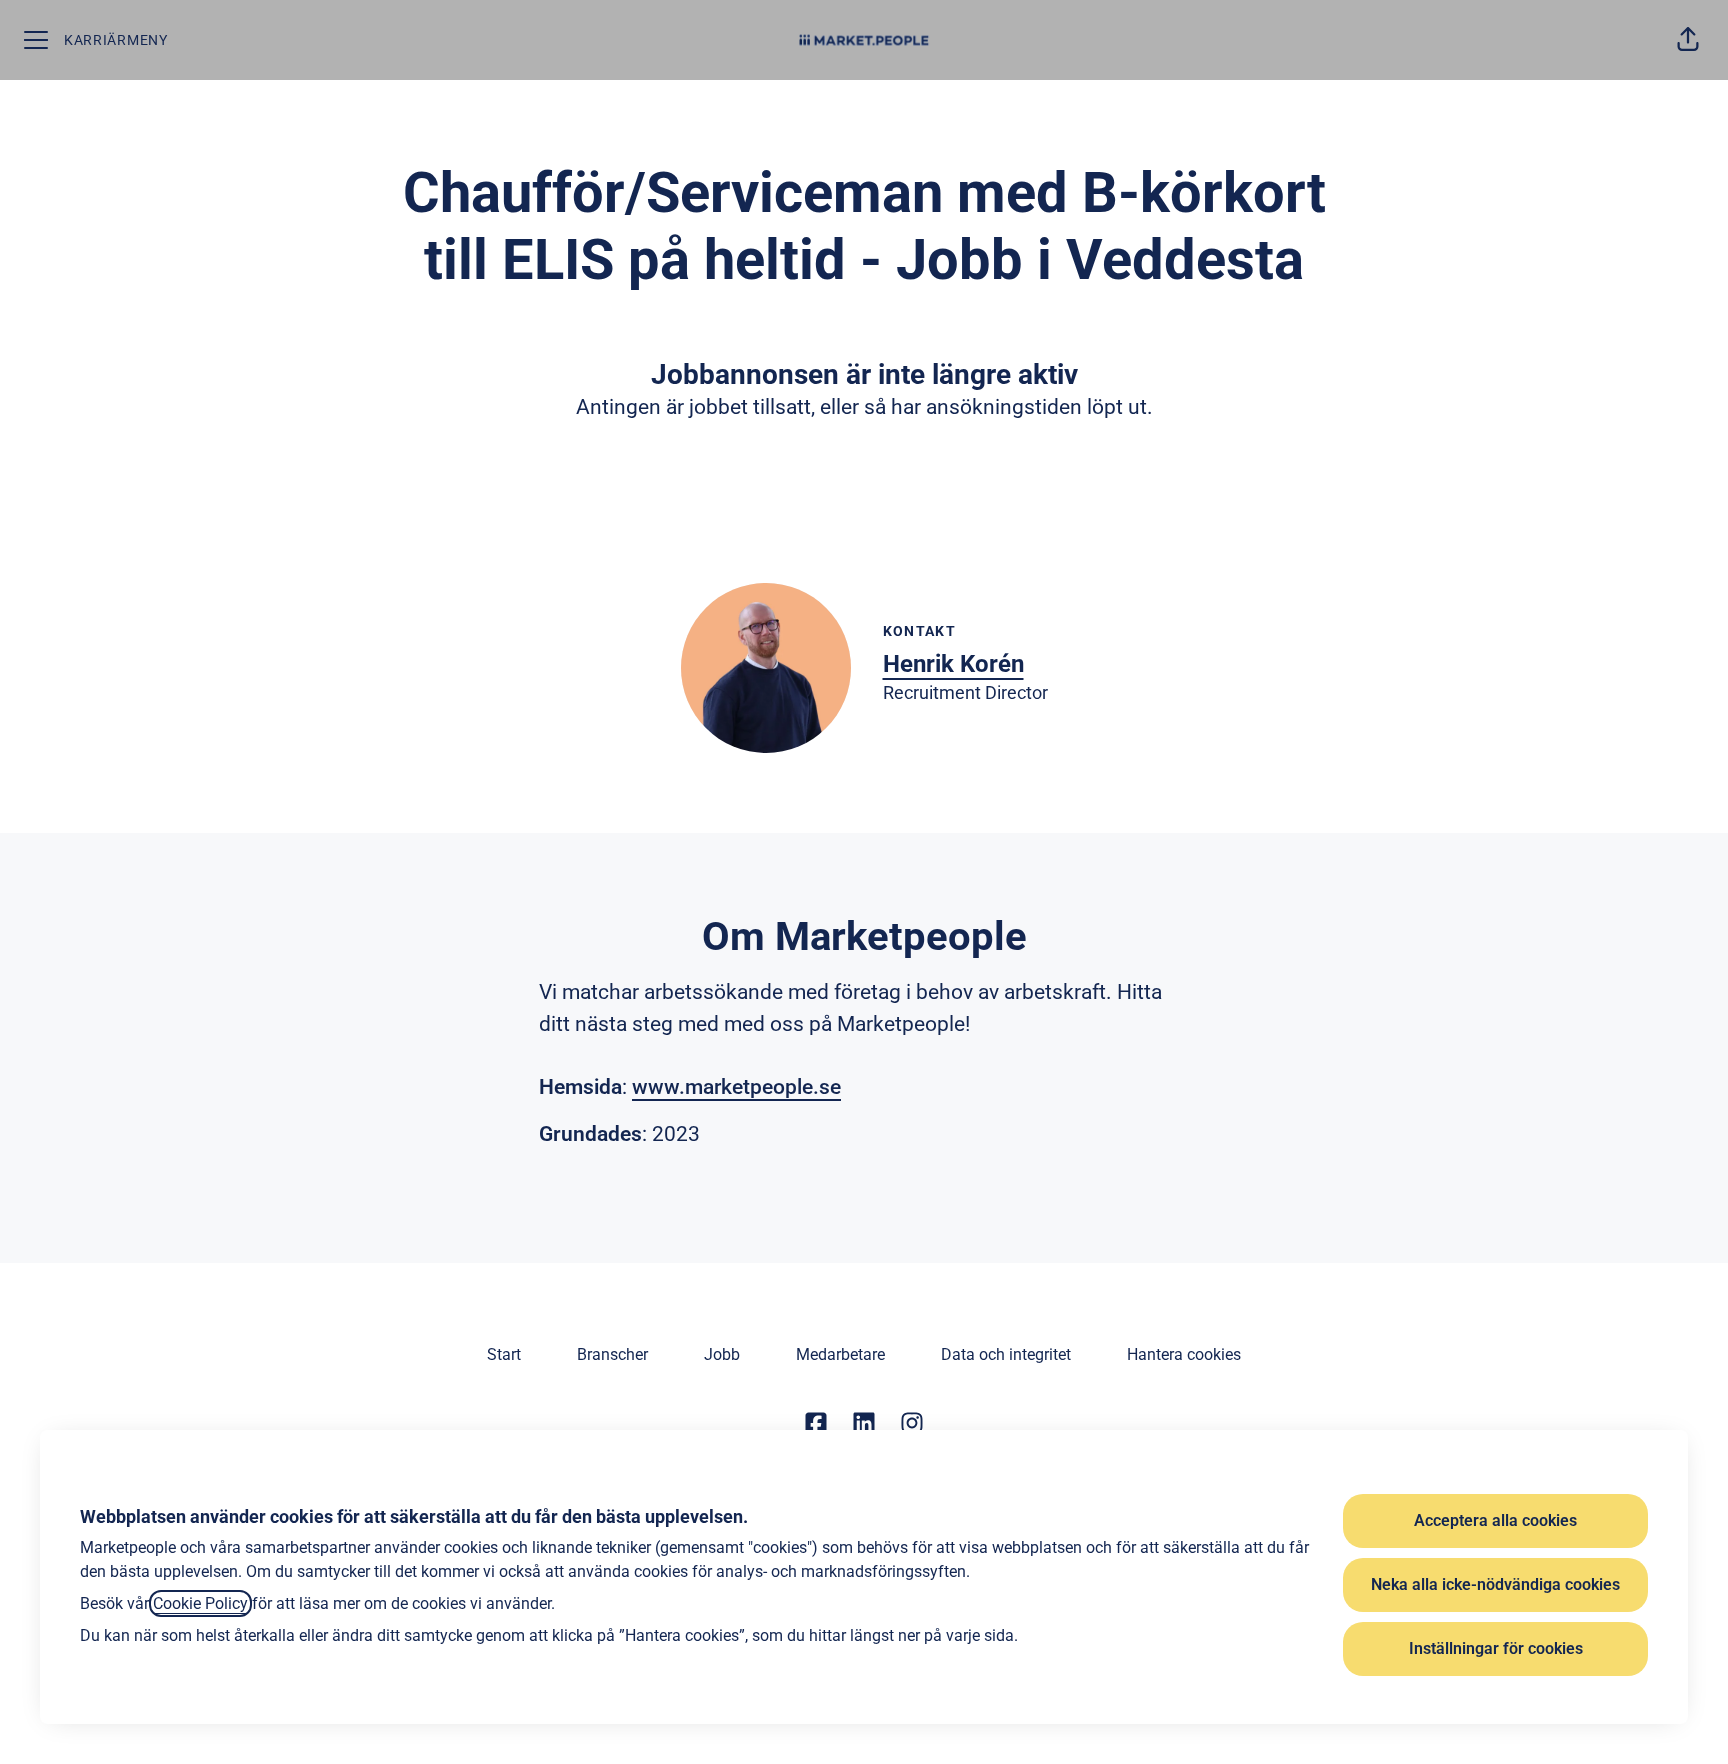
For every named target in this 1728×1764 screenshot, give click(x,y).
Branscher (612, 1354)
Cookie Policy (200, 1603)
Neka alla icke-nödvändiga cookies (1495, 1584)
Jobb (722, 1354)
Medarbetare (840, 1354)
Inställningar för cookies (1496, 1648)
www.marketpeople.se (736, 1087)
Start (504, 1354)
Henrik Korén (953, 664)
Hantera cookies (1184, 1354)
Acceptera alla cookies (1495, 1520)
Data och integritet (1006, 1354)
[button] (1688, 40)
